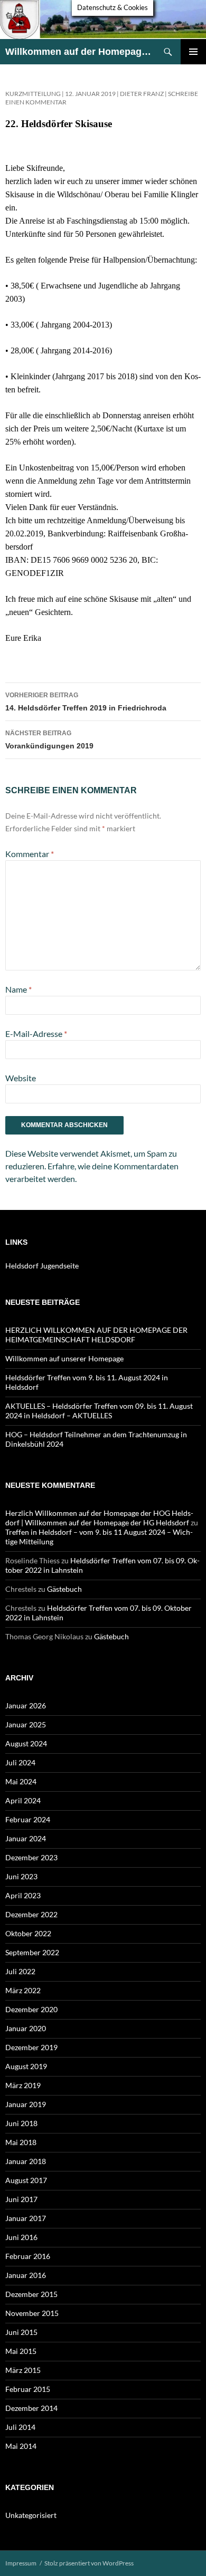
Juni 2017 (21, 2199)
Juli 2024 (20, 1762)
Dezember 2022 (31, 1914)
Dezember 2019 (31, 2047)
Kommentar (30, 854)
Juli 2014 (20, 2427)
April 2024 (23, 1800)
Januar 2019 (26, 2104)
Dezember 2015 (31, 2294)
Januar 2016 (26, 2275)
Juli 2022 (20, 1971)
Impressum (21, 2563)
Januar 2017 (26, 2218)
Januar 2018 (26, 2161)
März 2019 (23, 2085)
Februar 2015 (28, 2389)
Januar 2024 (26, 1838)
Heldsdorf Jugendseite (42, 1266)
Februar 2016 (28, 2256)
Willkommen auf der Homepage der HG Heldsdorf (80, 52)
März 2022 (23, 1990)
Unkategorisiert (31, 2515)
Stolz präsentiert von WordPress (89, 2563)
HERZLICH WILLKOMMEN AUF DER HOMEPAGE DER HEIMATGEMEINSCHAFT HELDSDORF (96, 1335)
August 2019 (26, 2066)
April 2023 (23, 1895)
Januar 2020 (26, 2028)
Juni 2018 (21, 2123)
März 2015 (23, 2370)
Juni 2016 (21, 2237)
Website (21, 1078)
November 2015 (32, 2313)
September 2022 (32, 1952)
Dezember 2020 (31, 2009)
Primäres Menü (193, 52)
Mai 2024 (21, 1781)
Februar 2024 (28, 1819)
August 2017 (26, 2180)
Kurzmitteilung (33, 94)
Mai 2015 (21, 2351)
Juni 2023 (21, 1876)
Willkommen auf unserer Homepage (64, 1358)
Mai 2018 (21, 2142)
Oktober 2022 (28, 1933)
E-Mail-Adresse (36, 1034)
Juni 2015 (21, 2332)
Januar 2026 (26, 1705)
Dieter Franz (142, 94)
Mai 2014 (21, 2446)
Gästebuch (64, 1589)
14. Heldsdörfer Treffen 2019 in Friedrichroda (86, 702)
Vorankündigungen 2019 (49, 740)
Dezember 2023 (31, 1857)
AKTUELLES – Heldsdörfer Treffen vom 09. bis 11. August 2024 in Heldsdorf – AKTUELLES (99, 1411)
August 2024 (26, 1743)
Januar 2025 (26, 1724)
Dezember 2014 (31, 2408)
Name (18, 989)
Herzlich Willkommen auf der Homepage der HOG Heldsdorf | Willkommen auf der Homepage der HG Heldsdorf (99, 1518)
